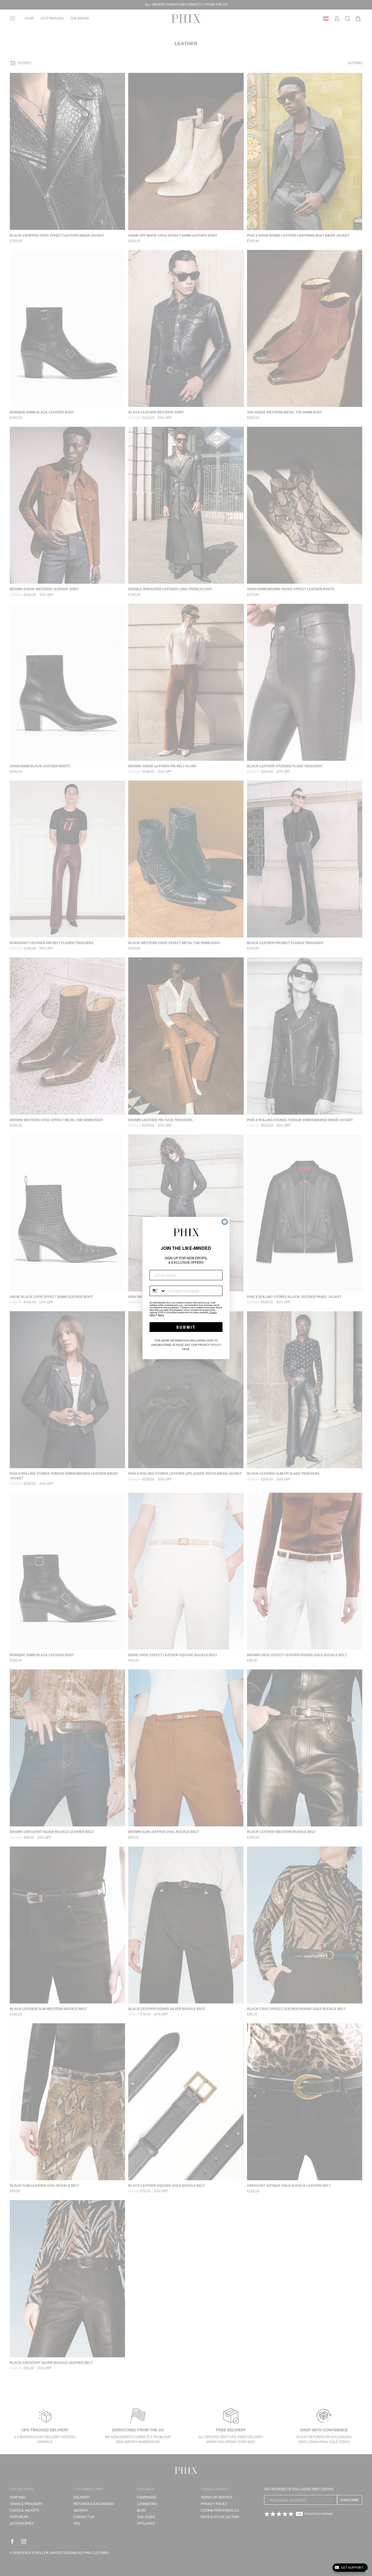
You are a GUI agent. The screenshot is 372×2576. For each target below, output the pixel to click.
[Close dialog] (225, 1222)
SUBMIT (186, 1327)
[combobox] (158, 1291)
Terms (161, 1315)
